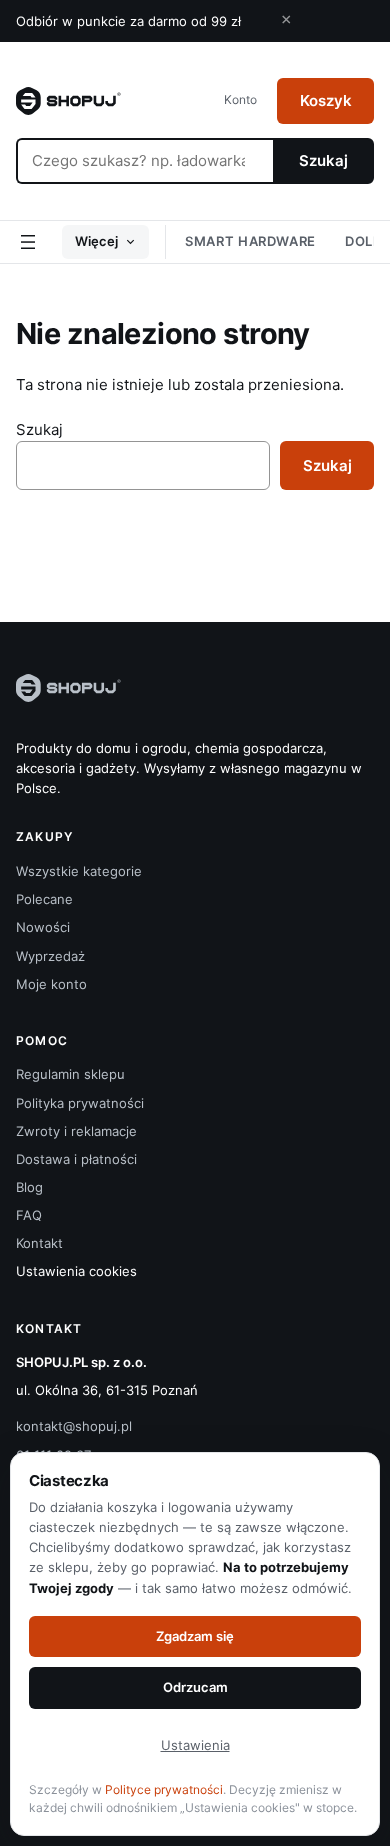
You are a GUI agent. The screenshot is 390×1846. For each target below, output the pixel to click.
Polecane (44, 899)
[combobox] (144, 161)
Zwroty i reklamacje (76, 1131)
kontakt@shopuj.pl (74, 1426)
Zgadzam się (195, 1636)
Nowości (43, 927)
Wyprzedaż (50, 956)
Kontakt (39, 1243)
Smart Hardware (250, 241)
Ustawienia (195, 1745)
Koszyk (326, 100)
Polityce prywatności (164, 1789)
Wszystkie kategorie (79, 871)
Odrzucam (195, 1687)
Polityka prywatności (80, 1103)
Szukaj (323, 160)
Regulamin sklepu (70, 1074)
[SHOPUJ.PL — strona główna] (68, 101)
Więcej (96, 241)
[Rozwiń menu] (28, 242)
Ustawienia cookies (76, 1271)
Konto (240, 99)
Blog (29, 1187)
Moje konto (51, 984)
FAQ (29, 1215)
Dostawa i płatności (76, 1159)
